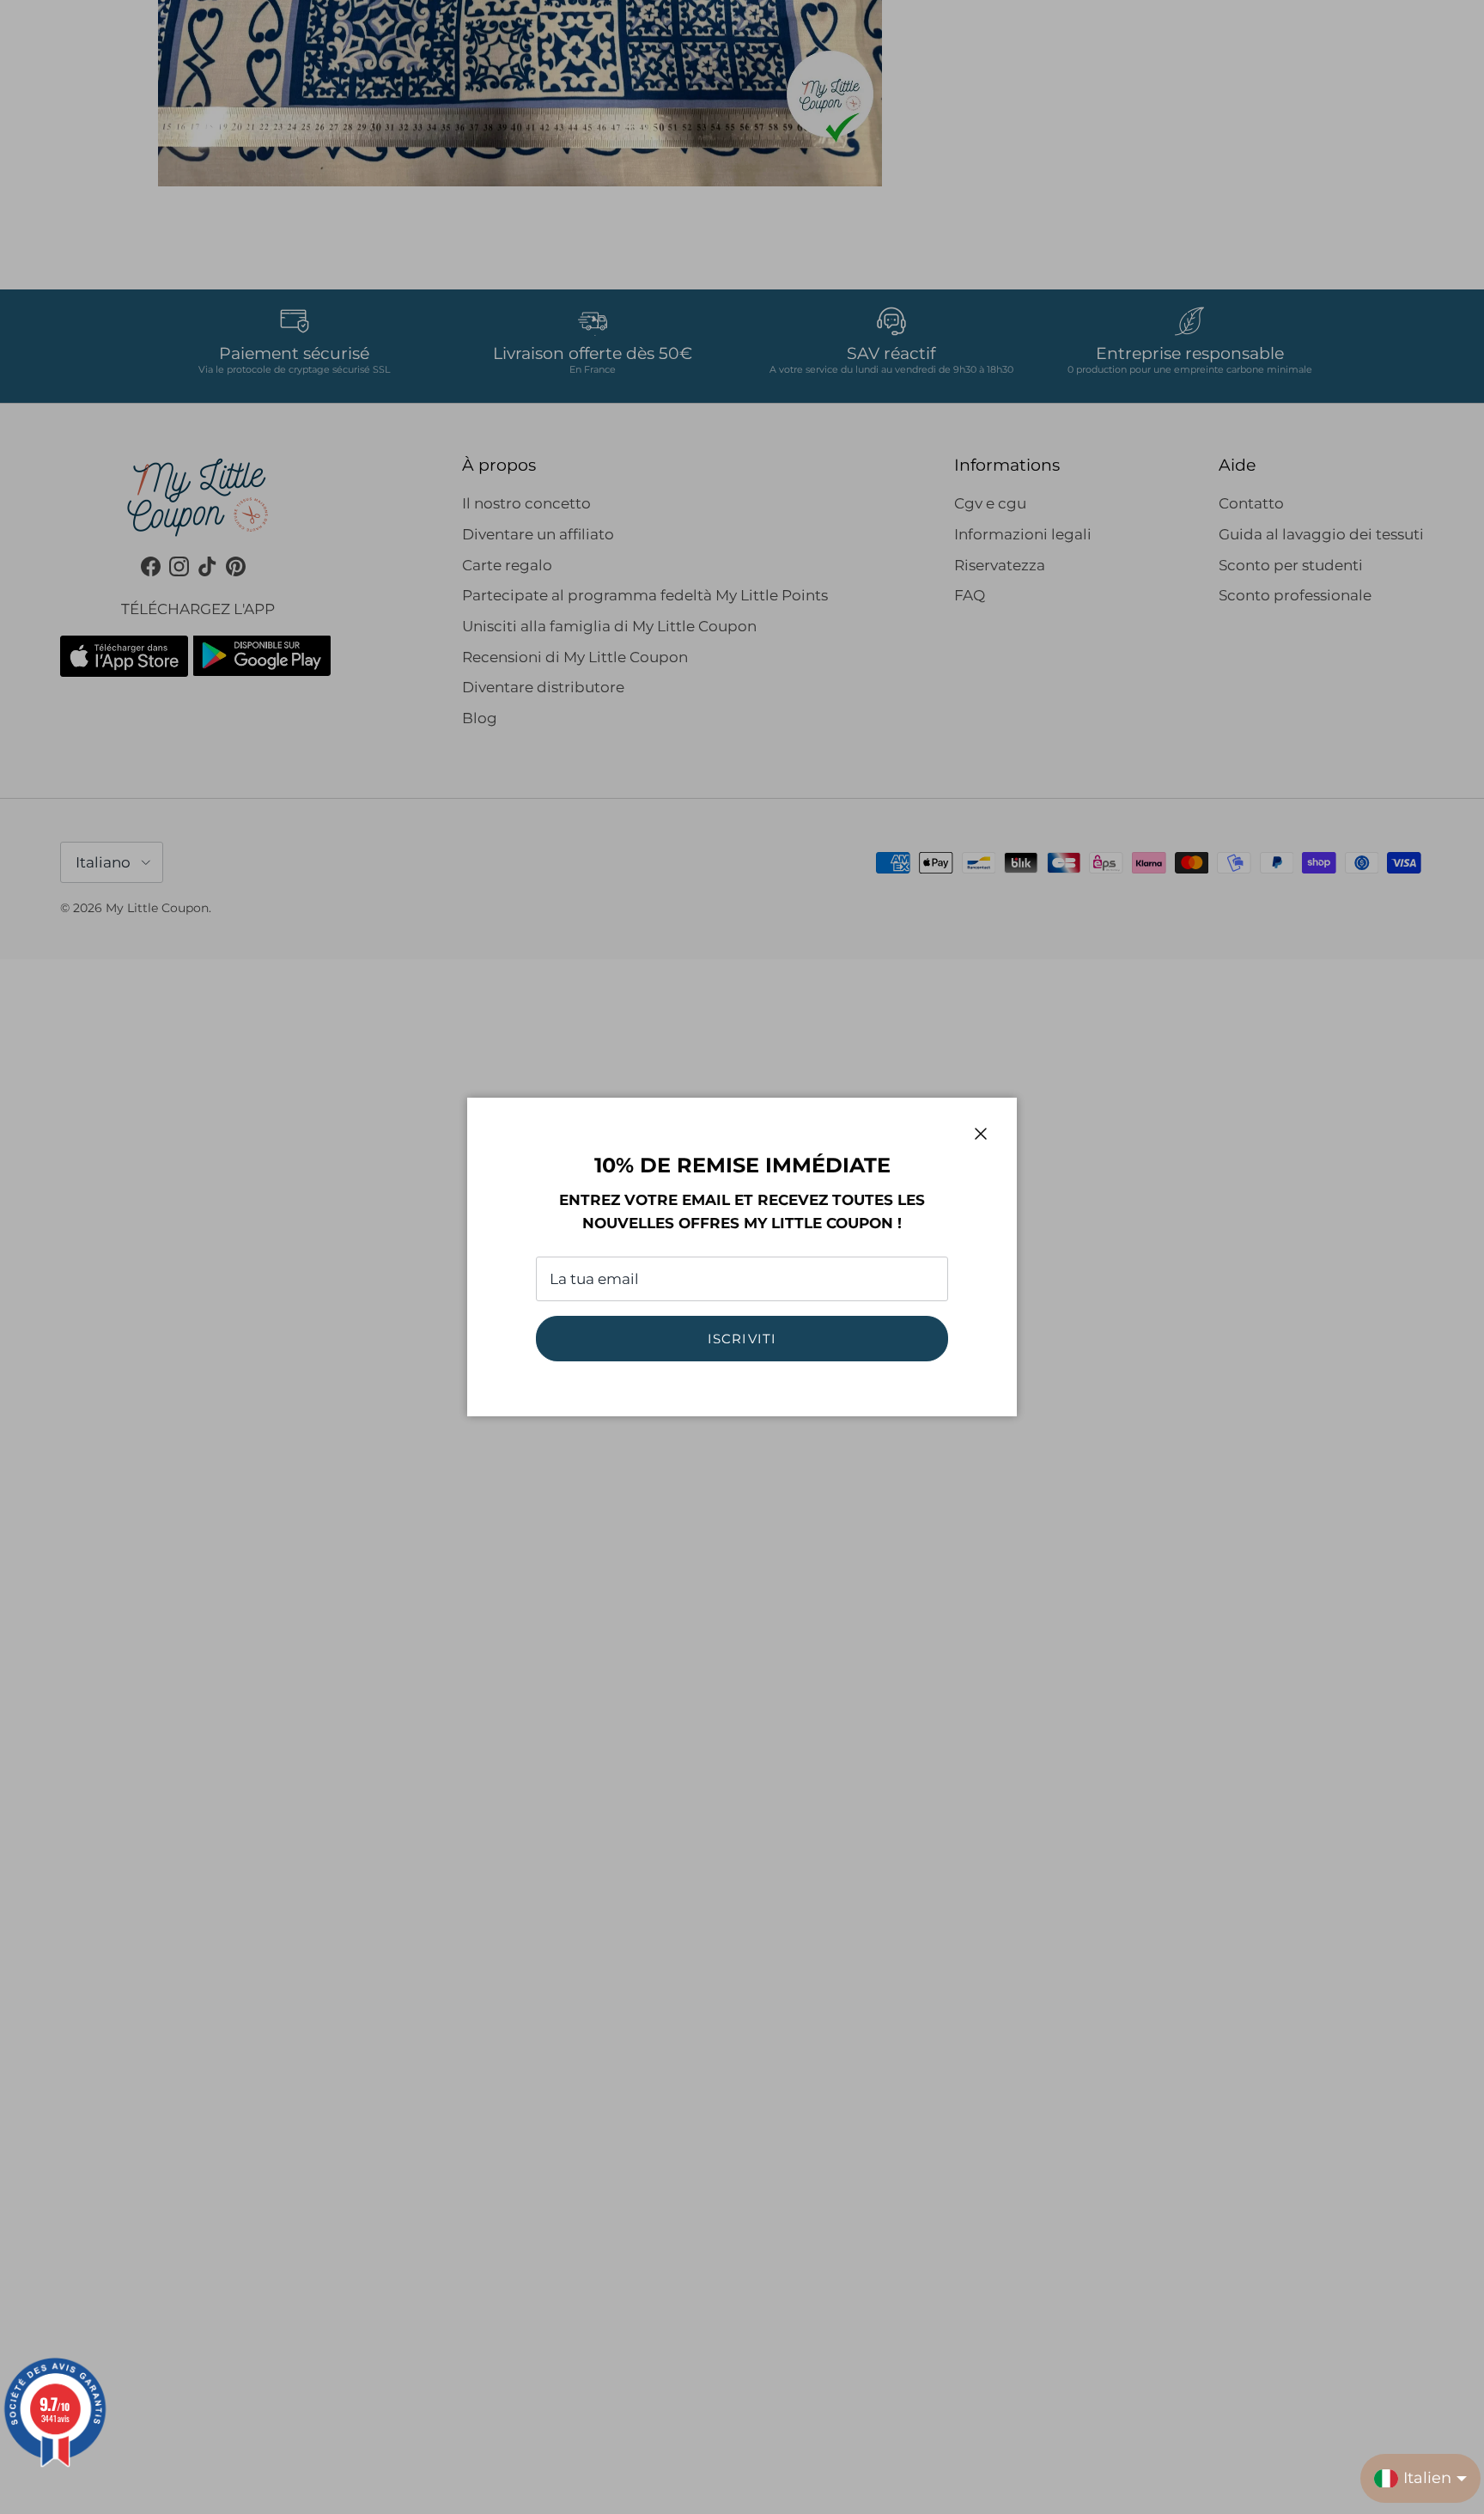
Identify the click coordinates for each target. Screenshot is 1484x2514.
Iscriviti (742, 1339)
